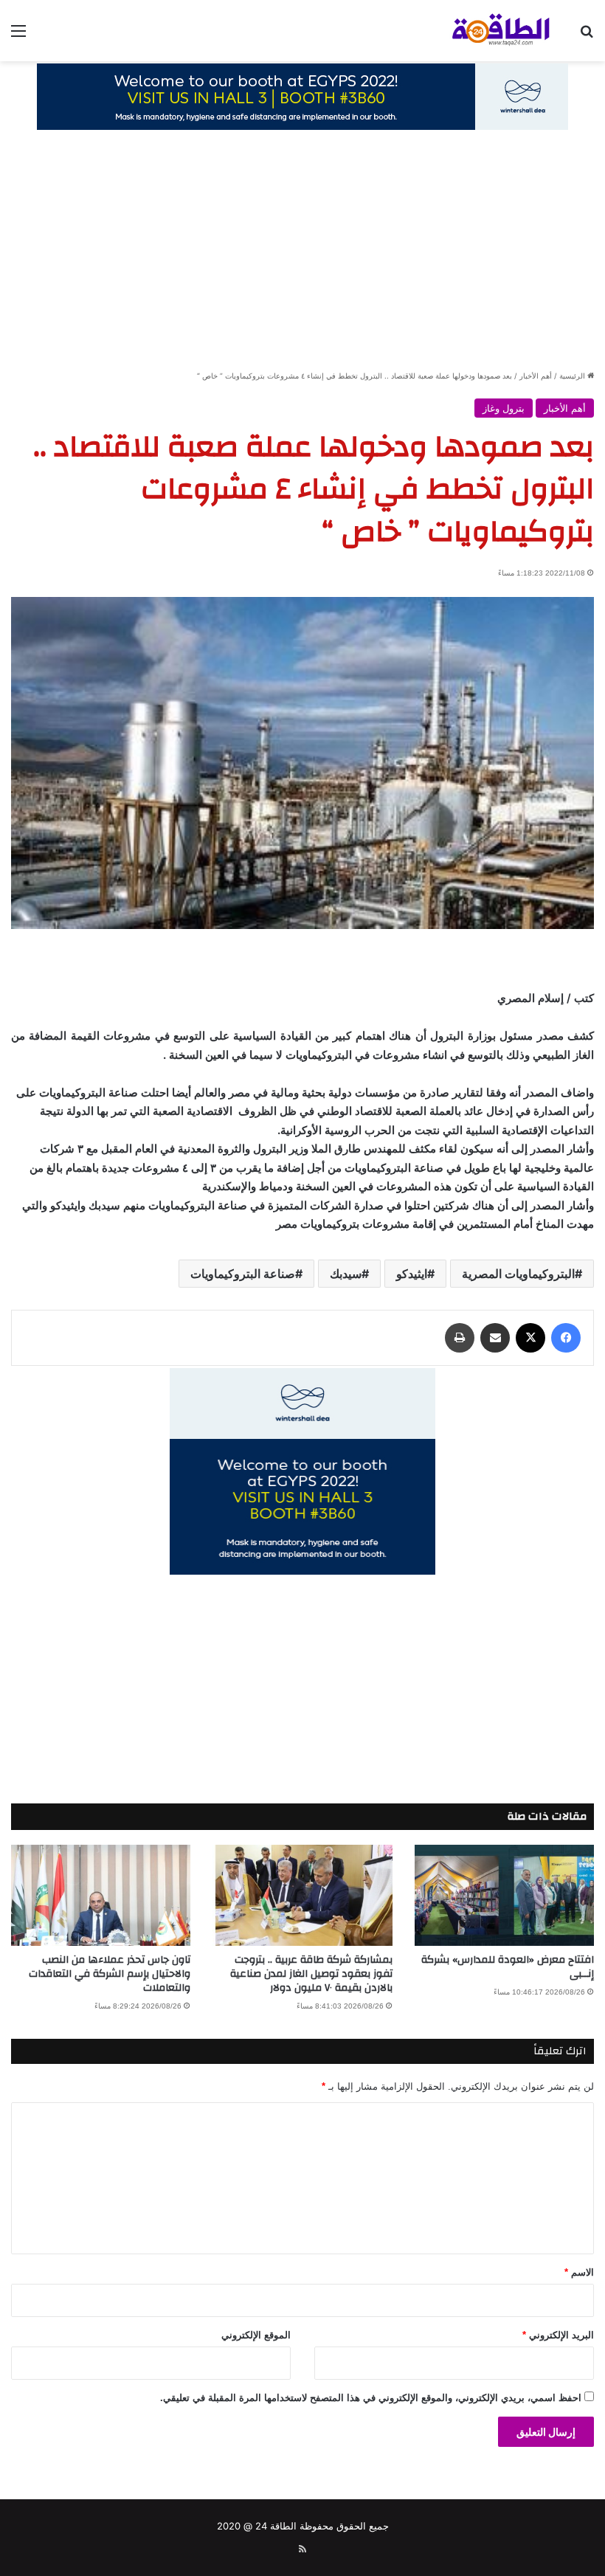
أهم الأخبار (536, 376)
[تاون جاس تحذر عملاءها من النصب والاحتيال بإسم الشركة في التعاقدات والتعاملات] (101, 1895)
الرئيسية (573, 376)
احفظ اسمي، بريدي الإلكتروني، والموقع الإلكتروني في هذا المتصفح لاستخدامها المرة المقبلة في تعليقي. (371, 2398)
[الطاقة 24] (487, 31)
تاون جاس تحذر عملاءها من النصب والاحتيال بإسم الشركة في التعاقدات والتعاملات (110, 1974)
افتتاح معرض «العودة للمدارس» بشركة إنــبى (508, 1967)
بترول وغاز (504, 408)
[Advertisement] (302, 258)
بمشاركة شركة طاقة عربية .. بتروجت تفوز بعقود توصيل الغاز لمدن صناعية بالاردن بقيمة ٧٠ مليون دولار (311, 1974)
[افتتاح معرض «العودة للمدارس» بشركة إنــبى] (504, 1895)
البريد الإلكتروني (558, 2335)
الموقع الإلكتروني (256, 2335)
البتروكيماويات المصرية (518, 1274)
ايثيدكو (412, 1274)
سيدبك (346, 1274)
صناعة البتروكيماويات (243, 1274)
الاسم (579, 2272)
